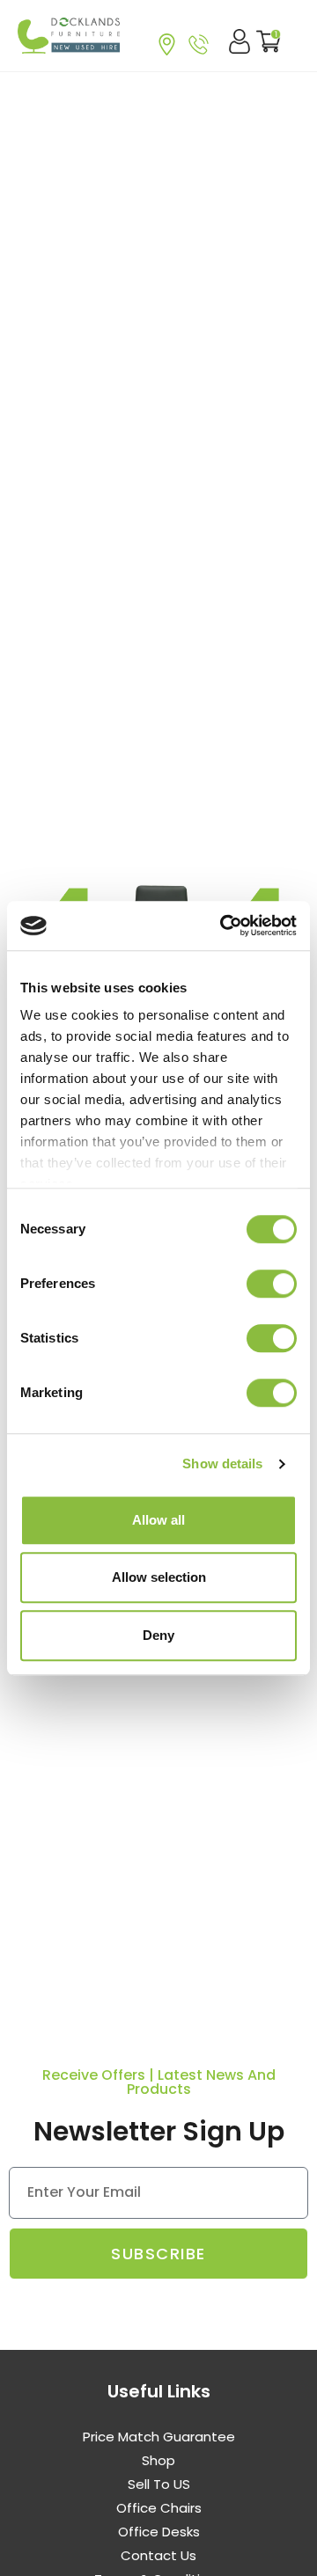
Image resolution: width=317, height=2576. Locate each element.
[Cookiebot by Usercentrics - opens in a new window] (224, 926)
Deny (158, 1635)
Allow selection (159, 1577)
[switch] (272, 1284)
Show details (222, 1464)
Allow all (158, 1520)
